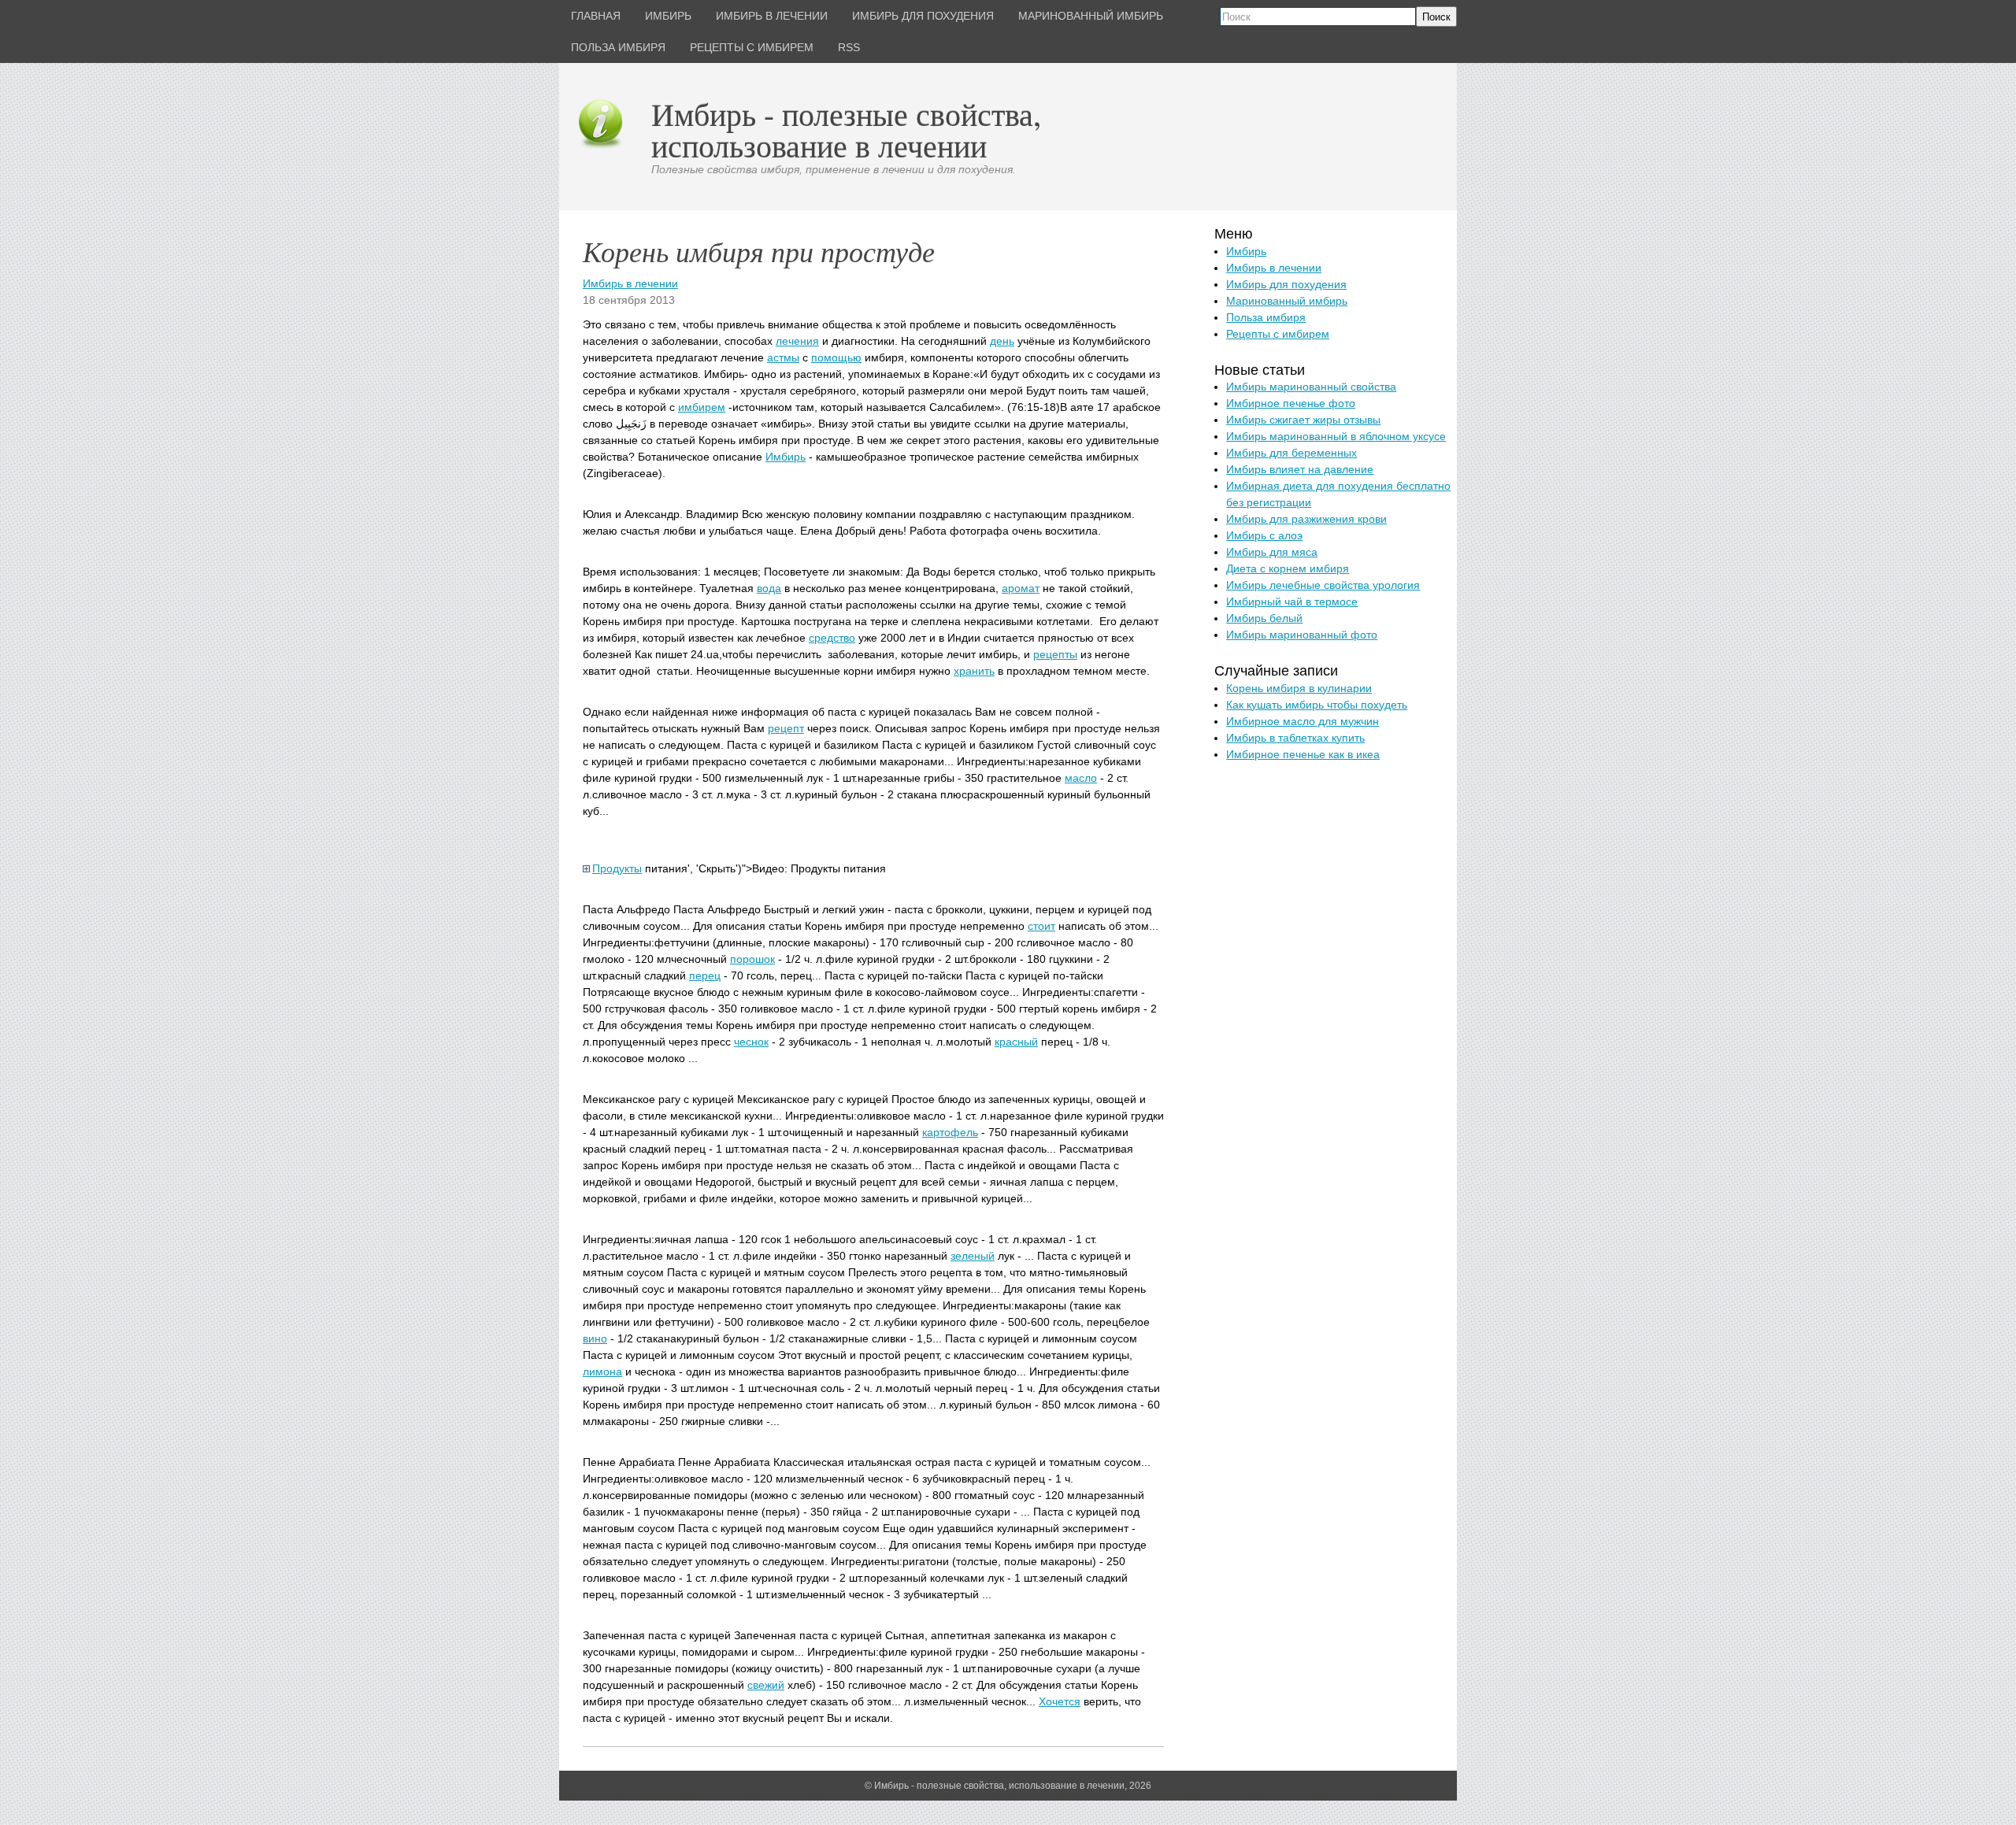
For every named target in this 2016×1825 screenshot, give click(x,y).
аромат (1021, 588)
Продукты (617, 868)
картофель (950, 1132)
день (1002, 341)
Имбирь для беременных (1291, 453)
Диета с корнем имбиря (1288, 568)
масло (1081, 778)
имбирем (702, 407)
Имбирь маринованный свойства (1311, 387)
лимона (602, 1372)
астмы (783, 357)
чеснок (751, 1042)
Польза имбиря (1266, 317)
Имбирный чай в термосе (1292, 602)
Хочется (1060, 1701)
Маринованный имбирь (1287, 301)
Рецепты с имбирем (1278, 334)
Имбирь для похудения (1286, 284)
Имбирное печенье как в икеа (1303, 754)
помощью (836, 357)
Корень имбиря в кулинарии (1299, 688)
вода (769, 588)
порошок (752, 959)
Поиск (1436, 17)
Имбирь (786, 457)
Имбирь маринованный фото (1302, 635)
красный (1016, 1042)
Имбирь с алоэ (1264, 535)
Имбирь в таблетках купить (1295, 738)
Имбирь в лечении (630, 283)
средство (832, 638)
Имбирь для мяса (1272, 552)
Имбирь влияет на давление (1300, 469)
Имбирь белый (1264, 618)
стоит (1041, 926)
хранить (974, 671)
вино (595, 1338)
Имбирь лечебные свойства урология (1323, 585)
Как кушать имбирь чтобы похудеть (1317, 705)
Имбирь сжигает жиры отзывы (1303, 420)
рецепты (1055, 654)
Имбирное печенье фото (1291, 403)
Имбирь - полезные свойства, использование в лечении (846, 130)
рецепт (786, 728)
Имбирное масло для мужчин (1303, 721)
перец (705, 975)
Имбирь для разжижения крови (1306, 519)
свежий (766, 1685)
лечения (797, 341)
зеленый (973, 1256)
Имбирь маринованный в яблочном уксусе (1336, 436)
